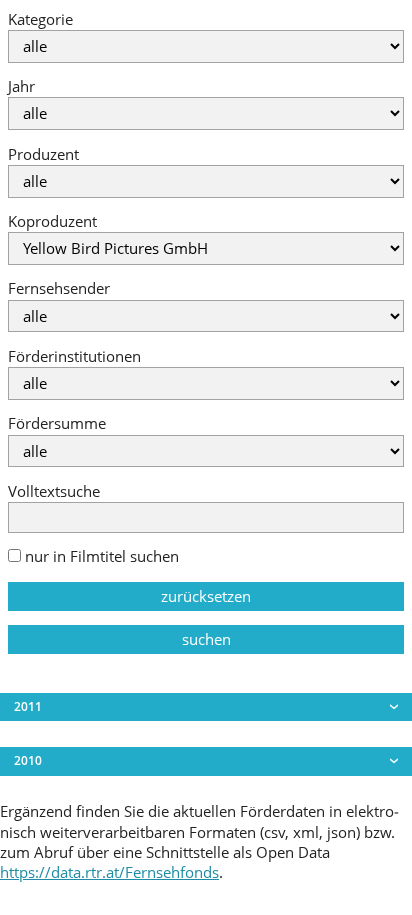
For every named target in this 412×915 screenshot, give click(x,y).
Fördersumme (57, 423)
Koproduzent (52, 221)
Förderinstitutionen (74, 356)
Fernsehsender (59, 288)
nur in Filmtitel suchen (100, 556)
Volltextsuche (54, 491)
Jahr (21, 86)
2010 (28, 760)
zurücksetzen (206, 596)
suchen (206, 639)
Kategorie (40, 19)
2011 (28, 706)
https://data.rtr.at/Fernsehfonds (109, 872)
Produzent (43, 154)
